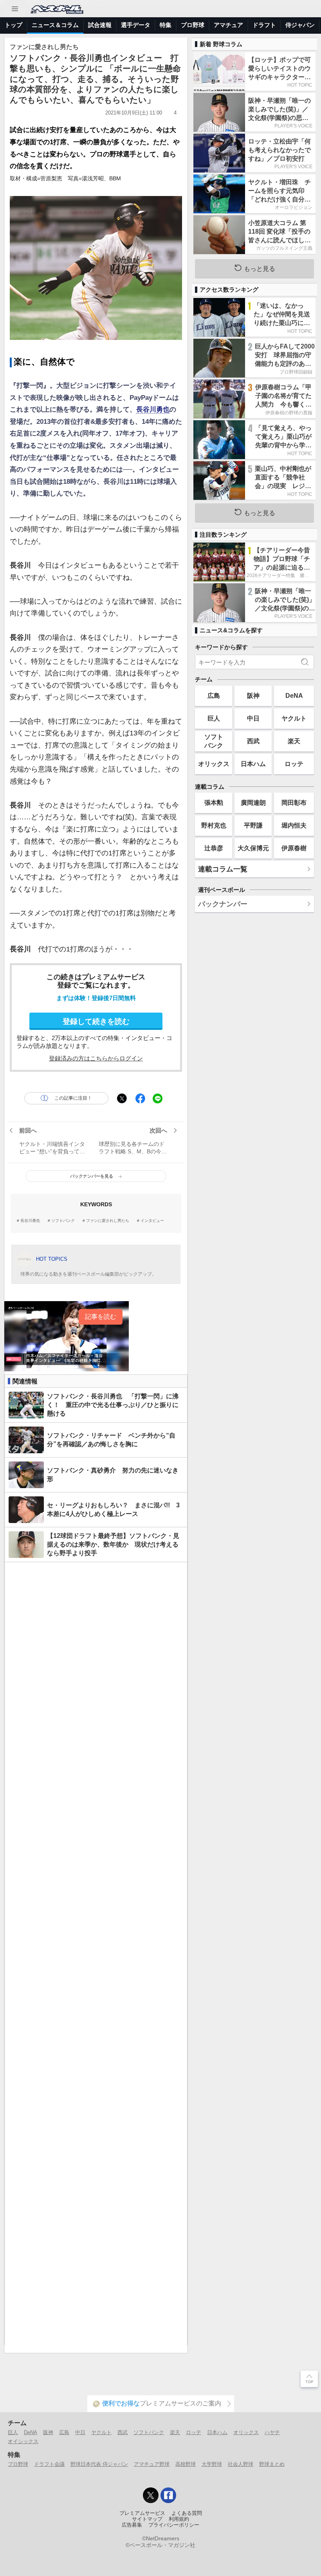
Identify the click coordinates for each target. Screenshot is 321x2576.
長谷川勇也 (153, 409)
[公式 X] (151, 2495)
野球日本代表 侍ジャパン (99, 2464)
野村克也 (214, 825)
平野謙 (253, 825)
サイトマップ (147, 2519)
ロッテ (294, 764)
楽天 (294, 741)
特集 (166, 25)
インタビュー (152, 1221)
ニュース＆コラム (55, 25)
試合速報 (100, 25)
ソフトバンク (63, 1221)
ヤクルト (294, 718)
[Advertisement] (96, 1954)
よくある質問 (187, 2513)
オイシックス (23, 2441)
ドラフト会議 (49, 2464)
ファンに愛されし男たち (108, 1221)
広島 (214, 695)
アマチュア (228, 25)
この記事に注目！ (73, 1098)
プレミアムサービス (142, 2513)
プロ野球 (193, 25)
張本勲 (214, 802)
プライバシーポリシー (174, 2525)
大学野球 (212, 2464)
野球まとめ (272, 2464)
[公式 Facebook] (168, 2495)
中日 (253, 718)
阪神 (253, 695)
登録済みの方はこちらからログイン (96, 1058)
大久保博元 (253, 848)
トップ (14, 25)
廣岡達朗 (253, 802)
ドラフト (264, 25)
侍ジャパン (300, 25)
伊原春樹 (294, 848)
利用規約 (179, 2519)
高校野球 (186, 2464)
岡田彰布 (294, 802)
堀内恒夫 (294, 825)
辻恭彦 (214, 848)
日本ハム (253, 764)
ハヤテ (272, 2432)
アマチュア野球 (152, 2464)
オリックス (214, 764)
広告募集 (132, 2525)
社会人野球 (241, 2464)
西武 (253, 741)
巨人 (214, 718)
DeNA (294, 695)
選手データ (136, 25)
